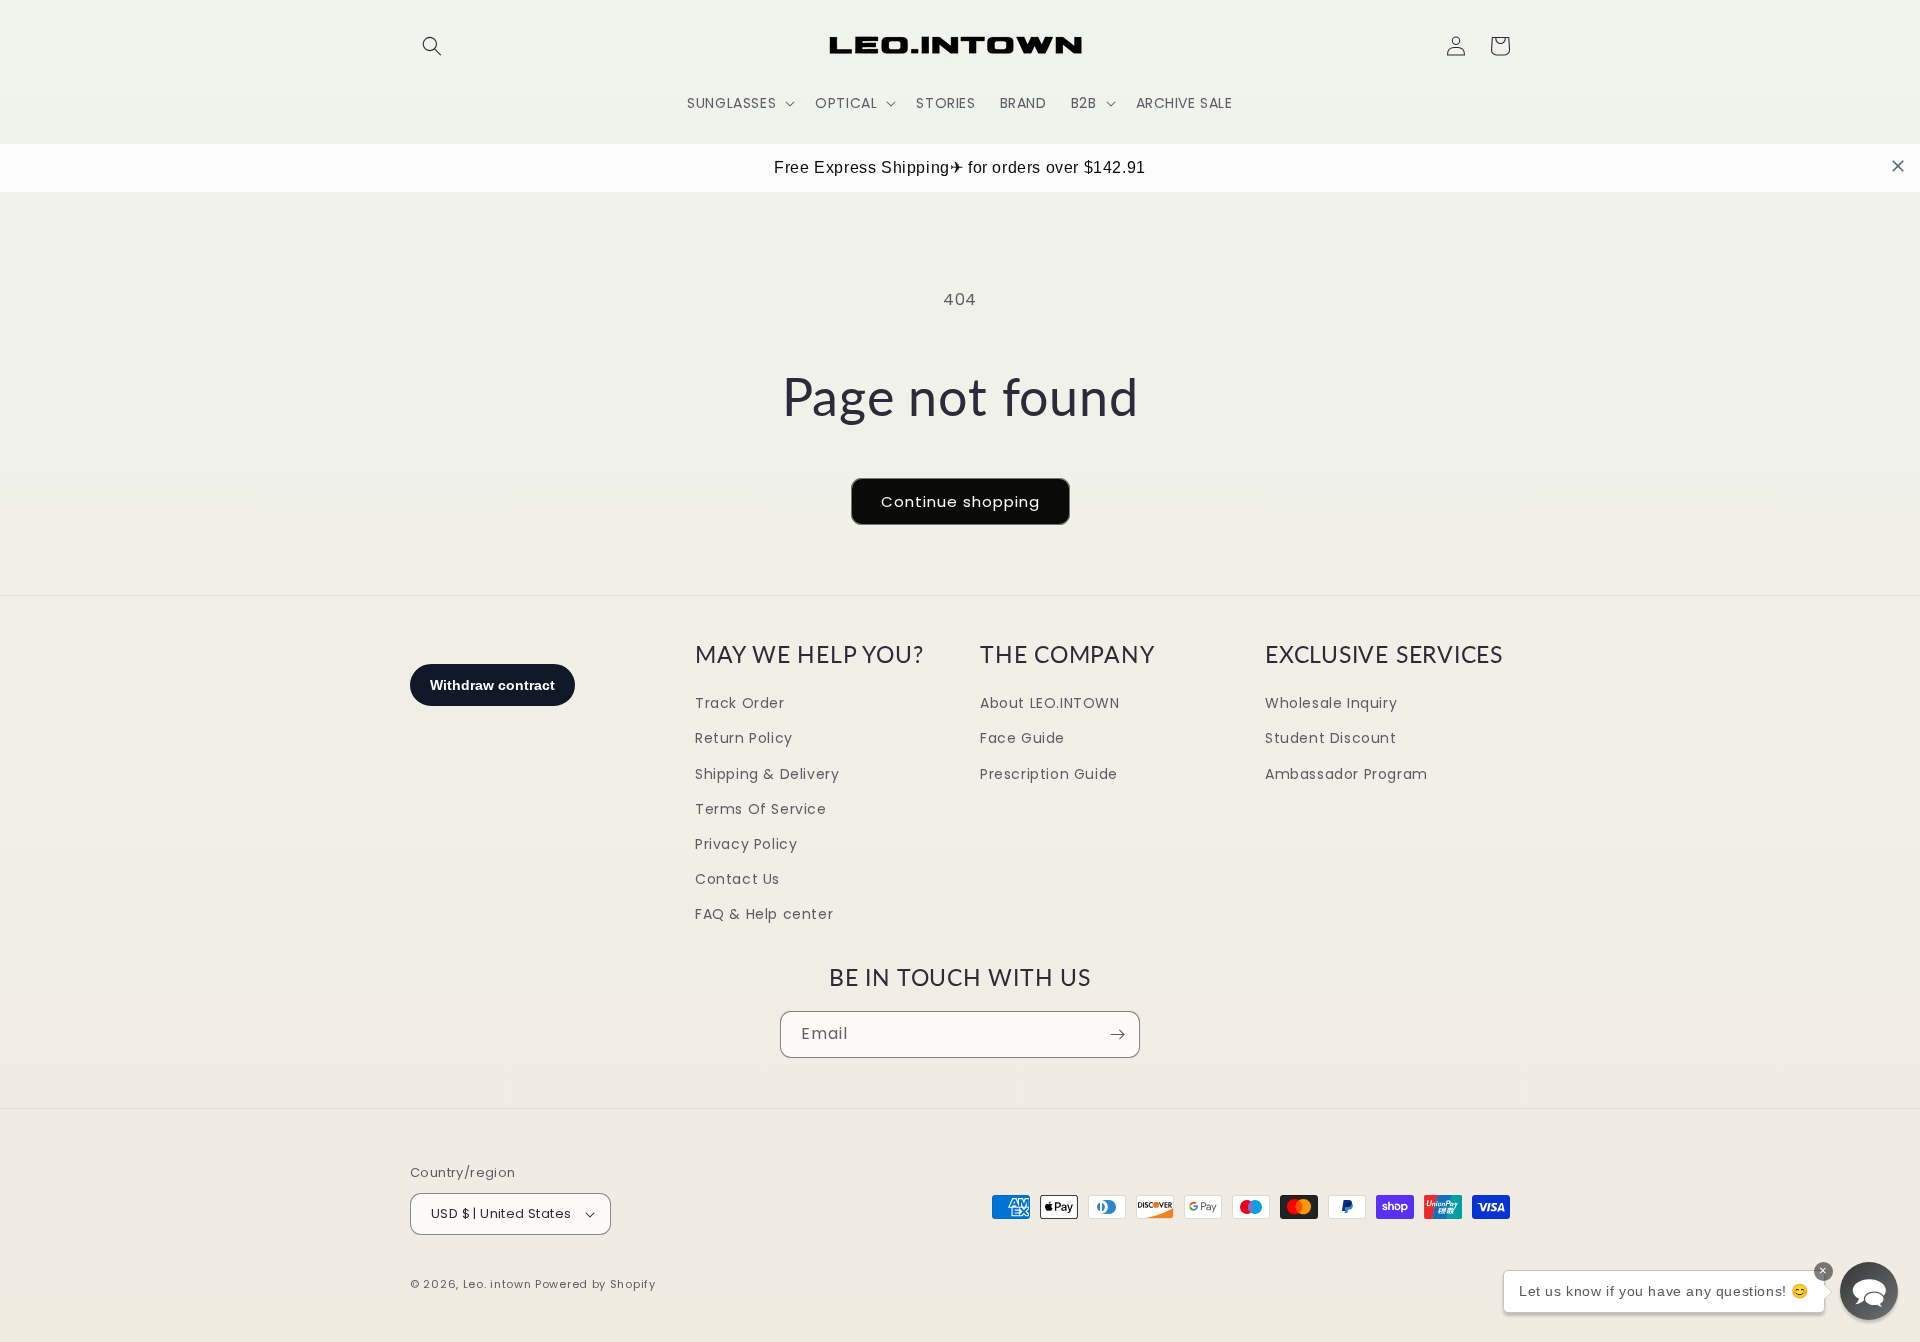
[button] (432, 46)
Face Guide (1022, 738)
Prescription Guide (1049, 774)
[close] (1898, 166)
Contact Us (737, 879)
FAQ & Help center (764, 914)
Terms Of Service (761, 809)
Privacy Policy (746, 844)
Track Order (740, 703)
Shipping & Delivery (767, 774)
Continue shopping (960, 501)
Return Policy (744, 738)
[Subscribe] (1117, 1034)
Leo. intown (497, 1284)
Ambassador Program (1346, 774)
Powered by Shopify (595, 1284)
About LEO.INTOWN (1050, 703)
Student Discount (1331, 738)
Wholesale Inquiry (1331, 703)
